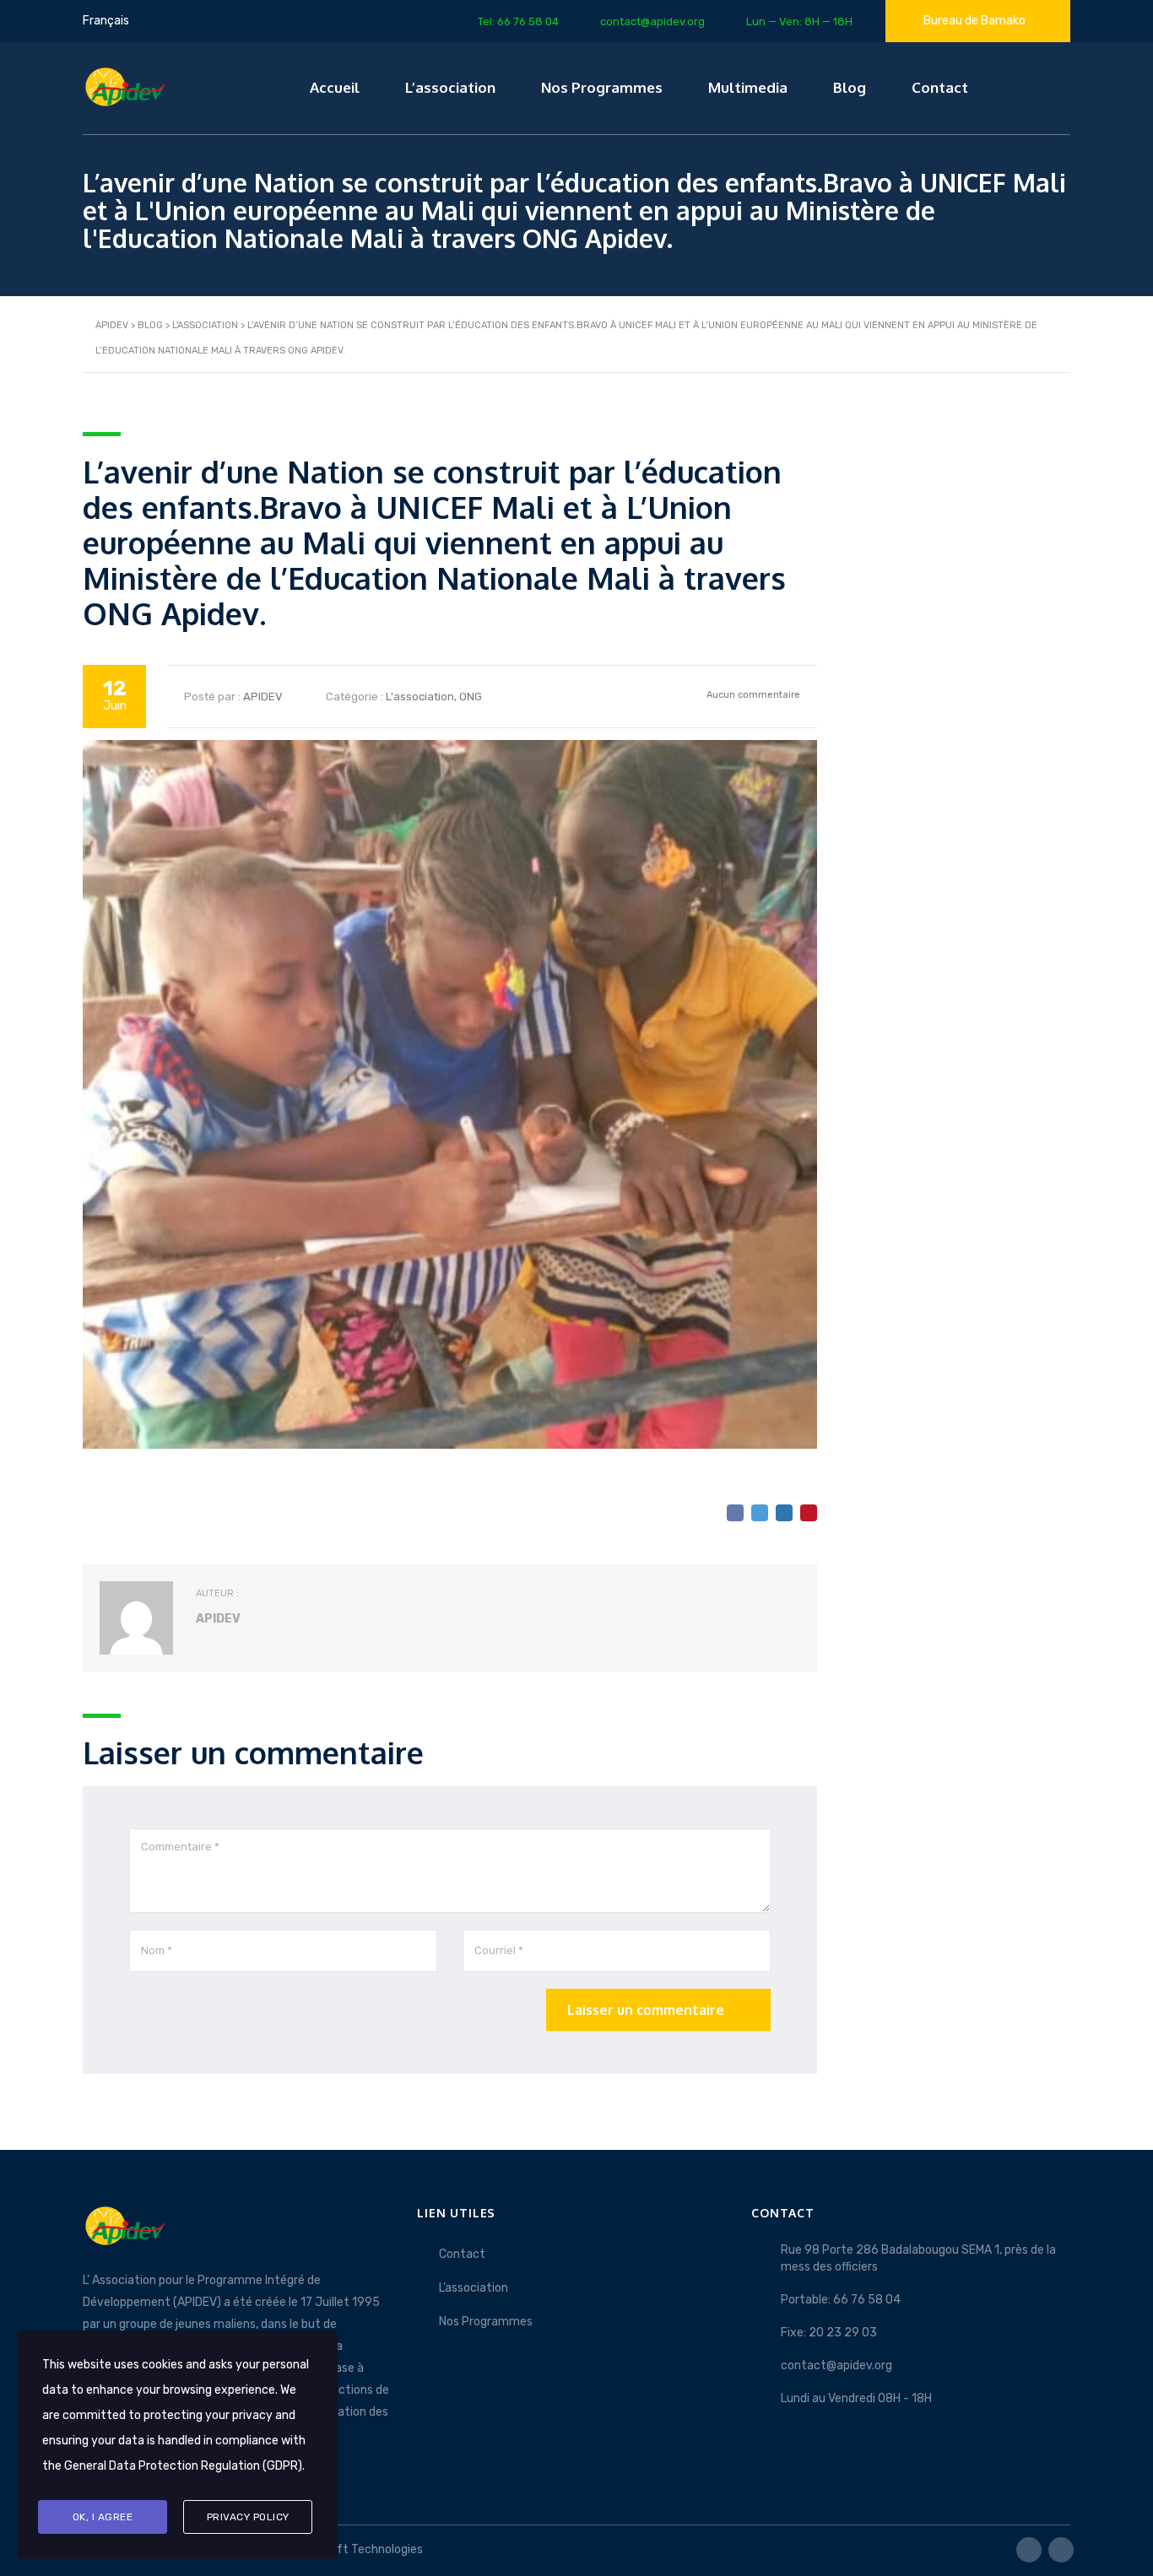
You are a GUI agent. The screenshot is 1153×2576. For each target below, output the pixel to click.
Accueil (335, 87)
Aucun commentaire (752, 695)
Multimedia (748, 87)
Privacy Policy (248, 2517)
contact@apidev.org (836, 2365)
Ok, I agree (103, 2517)
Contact (940, 87)
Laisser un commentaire (646, 2010)
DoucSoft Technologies (359, 2549)
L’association (450, 87)
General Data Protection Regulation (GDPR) (183, 2466)
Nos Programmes (602, 87)
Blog (850, 87)
